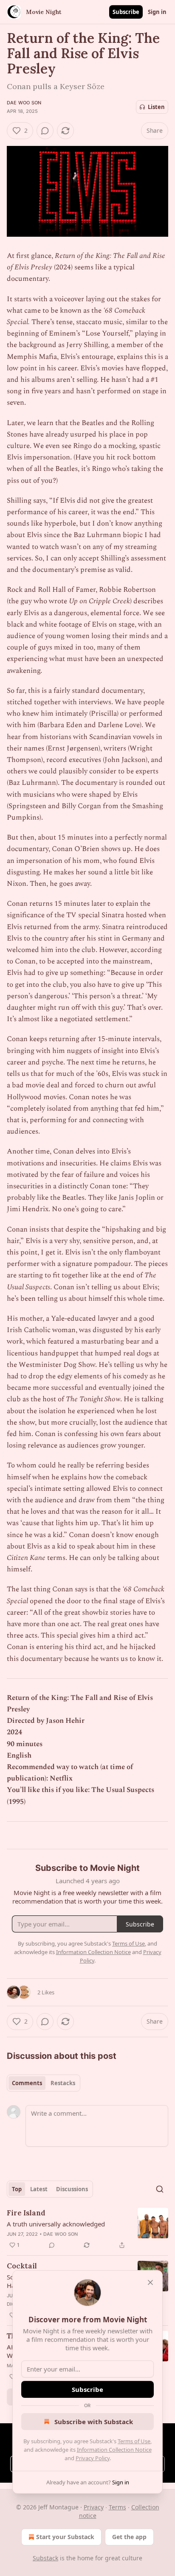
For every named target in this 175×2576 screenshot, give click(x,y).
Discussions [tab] (72, 2189)
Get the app (129, 2537)
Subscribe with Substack (94, 2422)
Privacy (94, 2507)
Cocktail (22, 2266)
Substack (45, 2558)
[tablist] (44, 2083)
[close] (150, 2282)
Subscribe (126, 12)
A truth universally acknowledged (56, 2224)
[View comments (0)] (45, 131)
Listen (156, 107)
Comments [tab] (27, 2083)
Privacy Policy (93, 2458)
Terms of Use (134, 2441)
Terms (117, 2507)
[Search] (160, 2189)
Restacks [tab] (63, 2083)
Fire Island (26, 2213)
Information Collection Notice (114, 2450)
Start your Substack (65, 2537)
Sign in (157, 12)
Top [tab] (17, 2189)
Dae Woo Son (24, 103)
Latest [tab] (39, 2189)
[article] (87, 2229)
